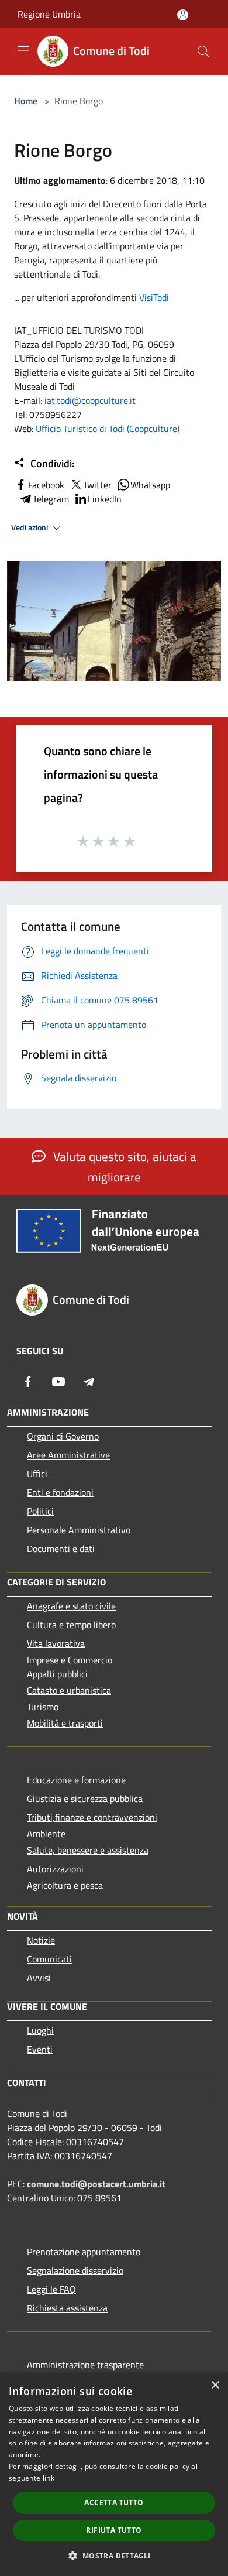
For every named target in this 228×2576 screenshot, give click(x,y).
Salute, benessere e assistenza (88, 1850)
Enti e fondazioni (60, 1492)
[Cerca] (203, 52)
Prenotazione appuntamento (84, 2252)
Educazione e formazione (76, 1780)
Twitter (97, 485)
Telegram (51, 499)
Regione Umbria (49, 14)
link (49, 2478)
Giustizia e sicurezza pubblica (85, 1799)
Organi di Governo (63, 1436)
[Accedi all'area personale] (183, 15)
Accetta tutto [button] (114, 2503)
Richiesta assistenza (67, 2308)
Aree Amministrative (68, 1455)
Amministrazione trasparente (85, 2365)
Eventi (40, 2049)
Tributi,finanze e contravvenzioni (92, 1817)
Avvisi (39, 1978)
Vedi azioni (30, 527)
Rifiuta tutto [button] (114, 2530)
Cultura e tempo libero (71, 1625)
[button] (114, 2556)
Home (26, 101)
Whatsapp (150, 485)
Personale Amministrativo (79, 1530)
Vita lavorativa (56, 1643)
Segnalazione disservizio (75, 2270)
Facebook (46, 485)
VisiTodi (154, 297)
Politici (40, 1511)
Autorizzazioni (55, 1869)
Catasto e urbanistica (69, 1690)
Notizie (41, 1940)
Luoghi (40, 2030)
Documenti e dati (61, 1549)
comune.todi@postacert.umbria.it (96, 2184)
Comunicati (49, 1959)
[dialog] (114, 2474)
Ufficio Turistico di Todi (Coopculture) (108, 429)
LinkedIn (105, 499)
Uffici (37, 1474)
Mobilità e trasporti (65, 1723)
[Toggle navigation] (23, 50)
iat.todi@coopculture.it (90, 400)
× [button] (215, 2385)
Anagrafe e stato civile (71, 1606)
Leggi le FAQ (51, 2289)
